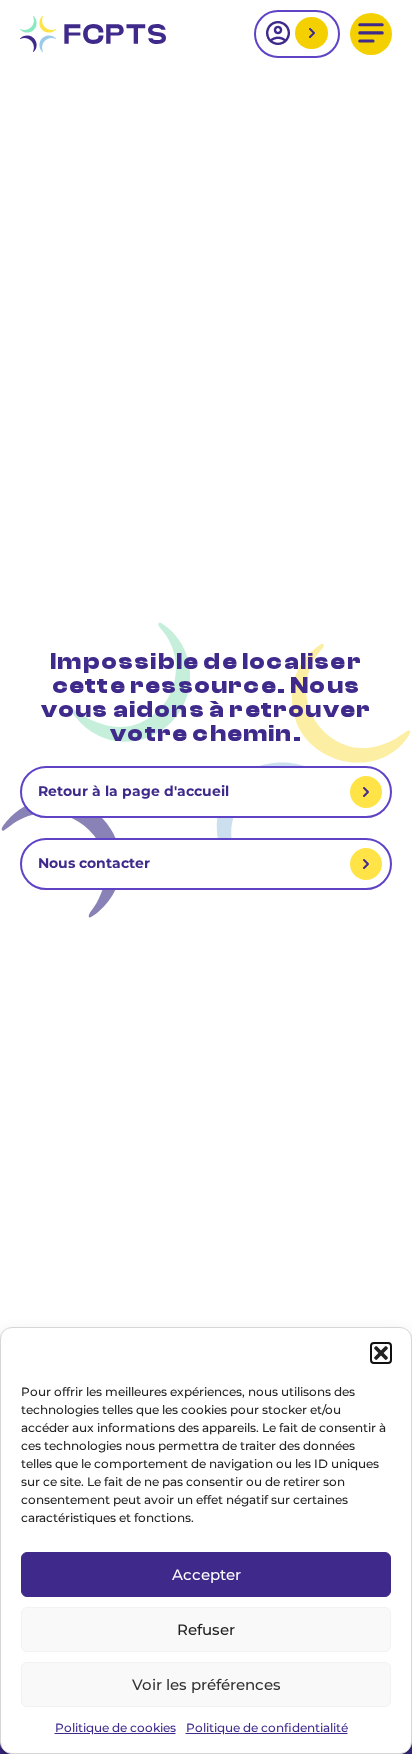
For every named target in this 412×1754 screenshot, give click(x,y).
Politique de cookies (115, 1727)
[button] (381, 1353)
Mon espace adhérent (309, 34)
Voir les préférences (206, 1684)
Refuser (206, 1629)
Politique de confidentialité (267, 1727)
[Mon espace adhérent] (297, 34)
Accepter (206, 1574)
